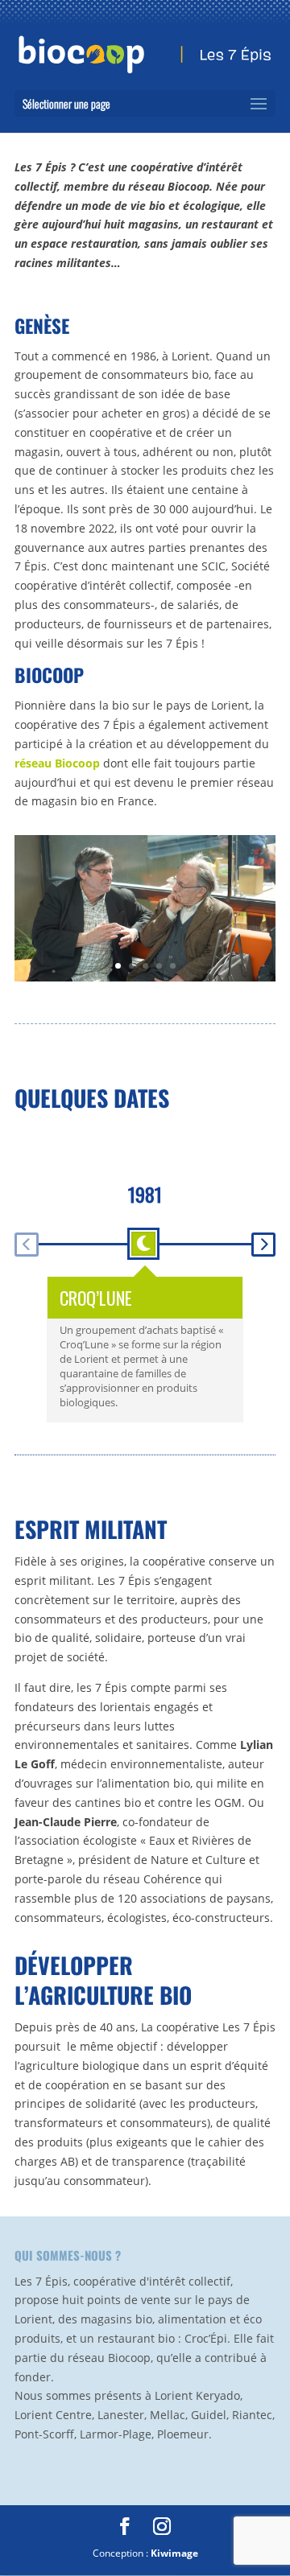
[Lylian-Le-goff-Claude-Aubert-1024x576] (145, 977)
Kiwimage (174, 2553)
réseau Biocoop (57, 763)
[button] (27, 1245)
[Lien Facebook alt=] (125, 2527)
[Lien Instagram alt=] (162, 2527)
